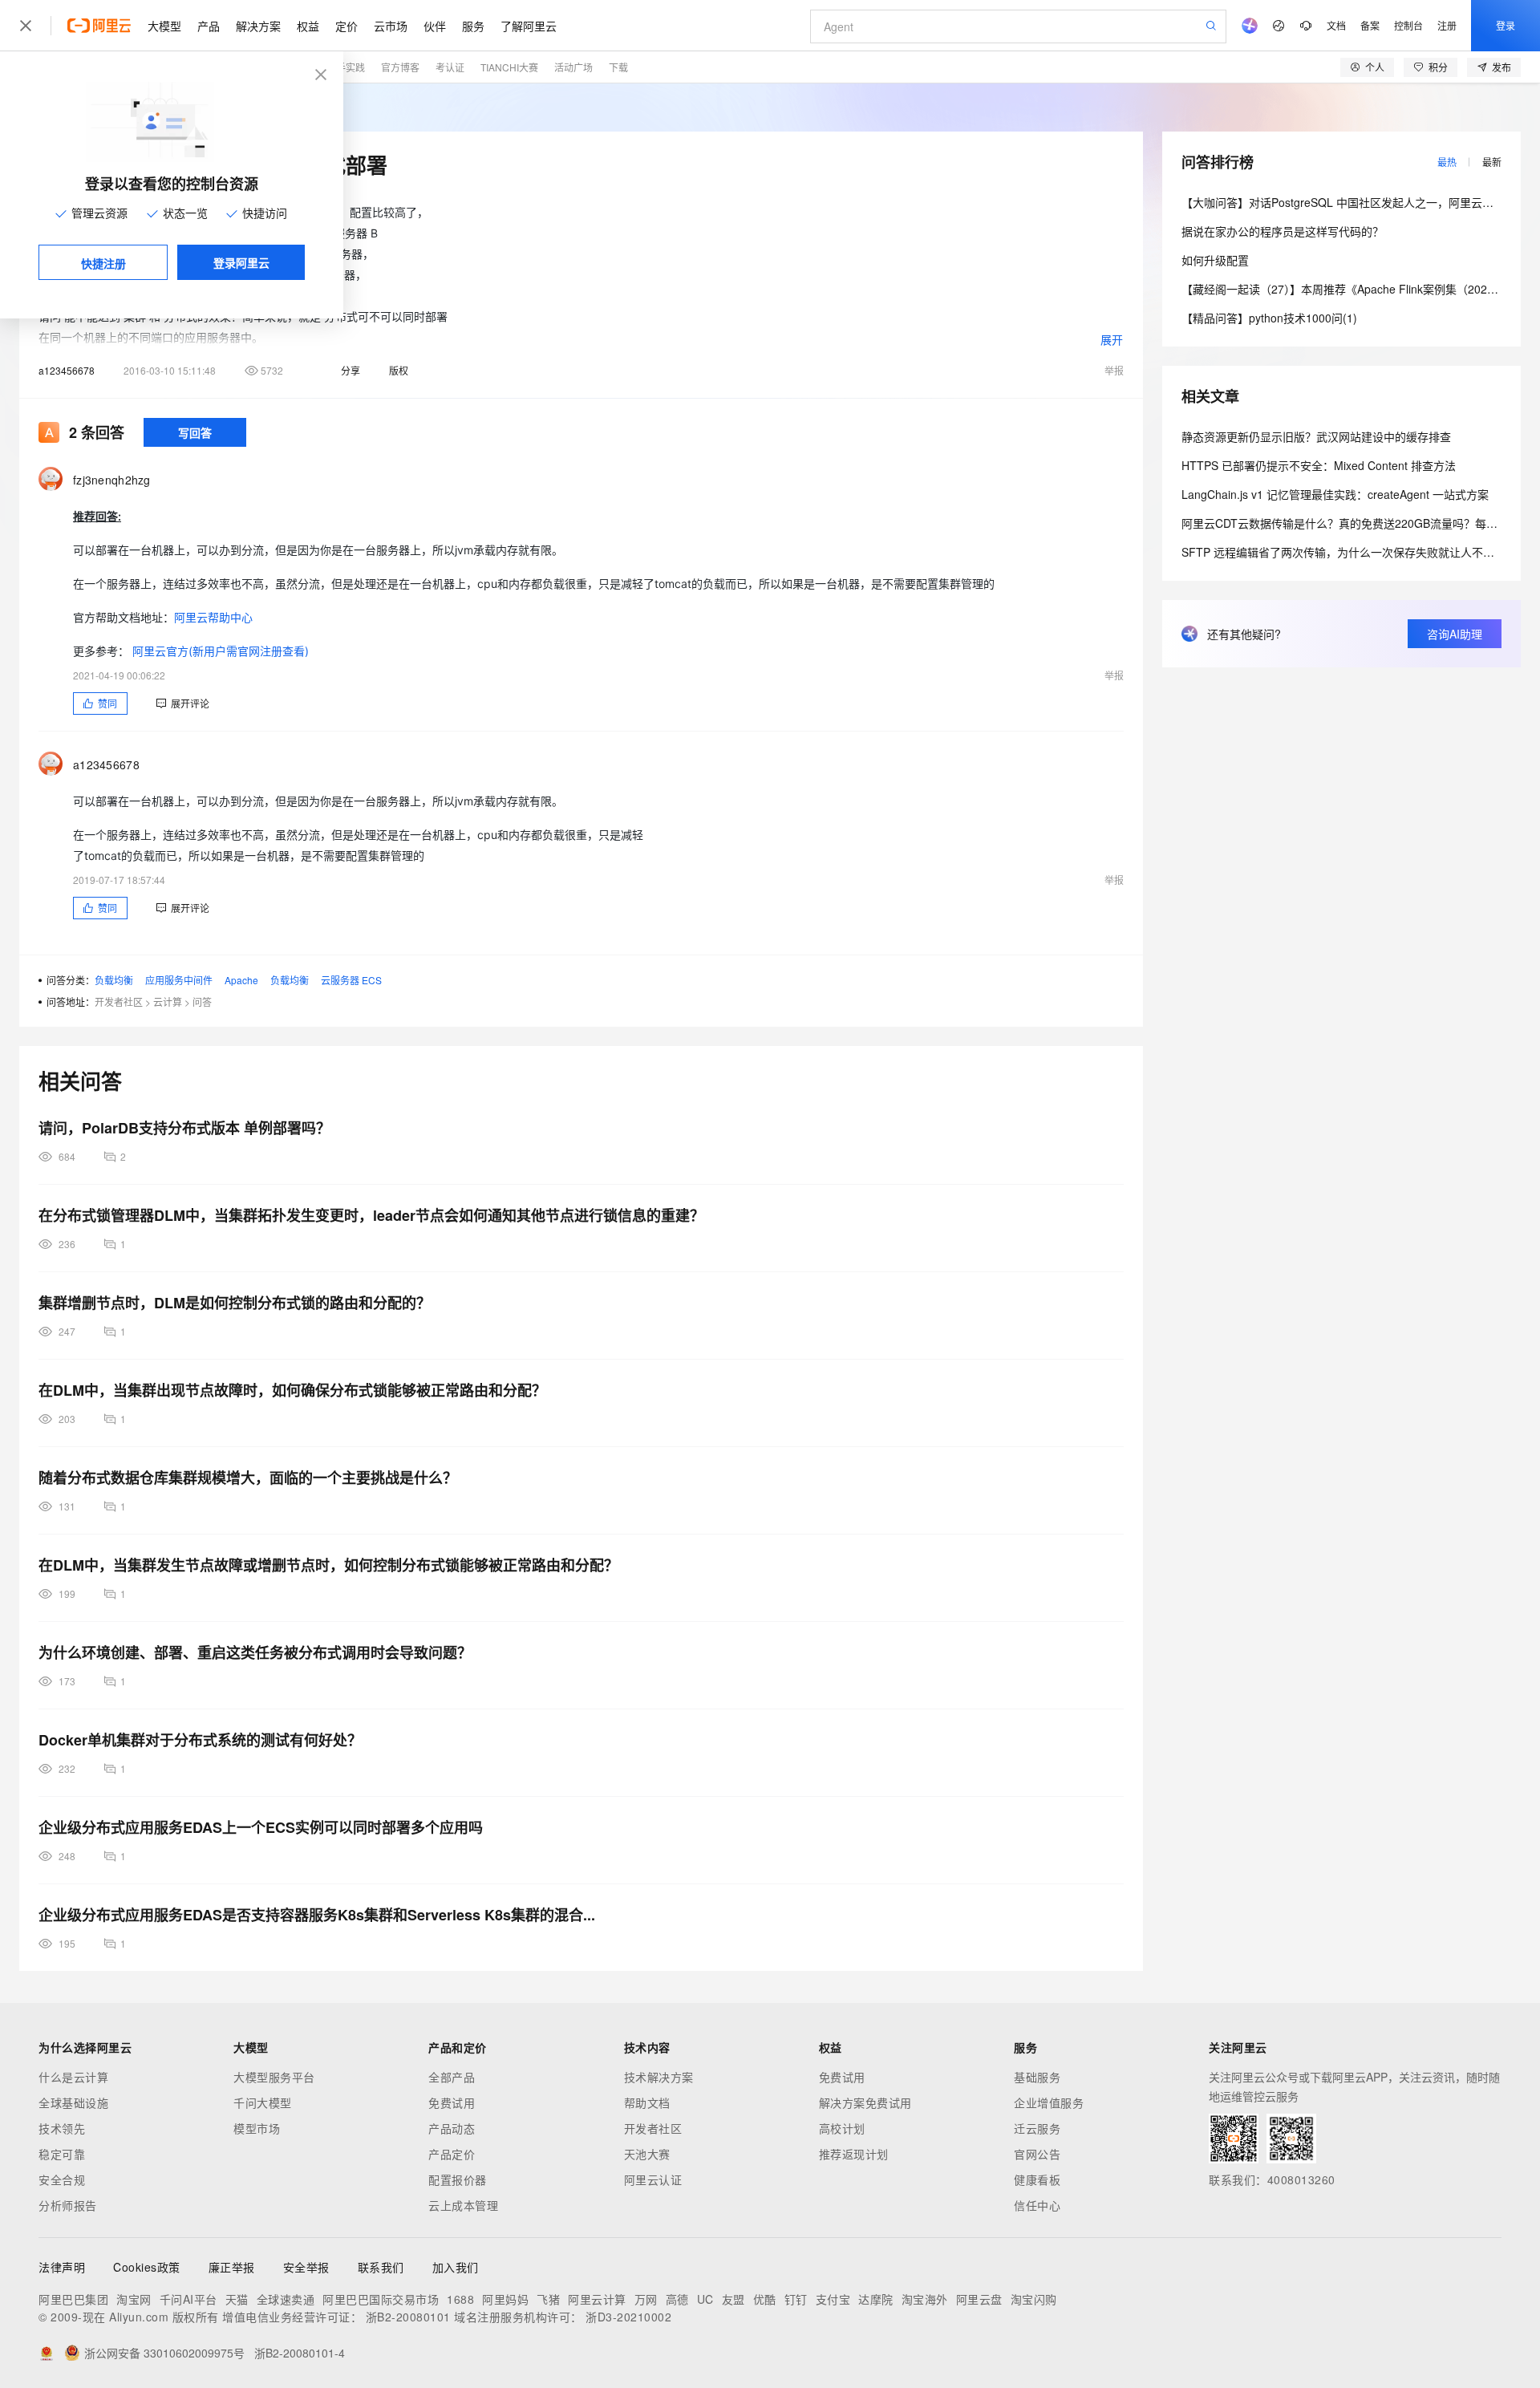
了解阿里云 (529, 26)
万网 (646, 2299)
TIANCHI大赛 (509, 67)
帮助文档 (647, 2102)
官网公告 (1037, 2154)
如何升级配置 (1215, 260)
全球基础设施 (73, 2102)
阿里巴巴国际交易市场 (381, 2299)
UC (705, 2299)
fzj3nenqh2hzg (112, 480)
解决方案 (258, 26)
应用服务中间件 (179, 980)
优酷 (765, 2299)
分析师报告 (68, 2205)
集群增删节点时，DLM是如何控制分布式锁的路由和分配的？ (235, 1303)
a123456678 (67, 370)
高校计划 (842, 2128)
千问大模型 (263, 2102)
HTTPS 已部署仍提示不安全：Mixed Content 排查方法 (1319, 465)
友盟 (734, 2299)
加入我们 (456, 2267)
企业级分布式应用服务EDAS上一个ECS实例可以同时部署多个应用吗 (261, 1827)
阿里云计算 (597, 2299)
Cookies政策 (147, 2267)
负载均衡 (114, 980)
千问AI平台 (188, 2299)
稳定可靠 (62, 2154)
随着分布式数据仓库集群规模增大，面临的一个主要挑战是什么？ (248, 1478)
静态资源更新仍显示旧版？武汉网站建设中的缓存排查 (1316, 436)
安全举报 (306, 2267)
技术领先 (62, 2128)
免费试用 (452, 2102)
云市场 (391, 26)
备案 (1370, 25)
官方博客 (400, 67)
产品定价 (452, 2154)
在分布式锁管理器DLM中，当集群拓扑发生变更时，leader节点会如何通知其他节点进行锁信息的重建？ (371, 1215)
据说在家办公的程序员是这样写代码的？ (1283, 231)
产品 (209, 26)
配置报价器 (458, 2179)
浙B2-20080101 (408, 2317)
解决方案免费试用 (865, 2102)
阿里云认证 (653, 2179)
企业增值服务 (1049, 2102)
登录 (1506, 25)
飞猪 (548, 2299)
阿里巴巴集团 (73, 2299)
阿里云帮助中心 (213, 617)
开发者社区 (119, 1001)
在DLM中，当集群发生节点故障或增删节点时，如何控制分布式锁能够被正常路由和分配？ (328, 1565)
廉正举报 (232, 2267)
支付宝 (833, 2299)
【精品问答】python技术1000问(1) (1269, 318)
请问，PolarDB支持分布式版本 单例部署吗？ (184, 1128)
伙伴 (435, 26)
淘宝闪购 (1034, 2299)
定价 (346, 26)
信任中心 (1037, 2205)
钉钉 (796, 2299)
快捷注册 (103, 263)
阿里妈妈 (505, 2299)
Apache (241, 980)
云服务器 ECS (351, 980)
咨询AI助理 (1455, 634)
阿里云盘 (979, 2299)
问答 (202, 1001)
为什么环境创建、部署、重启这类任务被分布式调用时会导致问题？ (255, 1652)
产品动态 (452, 2128)
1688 (460, 2299)
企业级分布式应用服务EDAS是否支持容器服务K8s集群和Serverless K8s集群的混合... (317, 1915)
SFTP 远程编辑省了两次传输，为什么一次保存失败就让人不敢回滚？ (1355, 552)
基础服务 (1037, 2077)
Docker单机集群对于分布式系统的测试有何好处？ (200, 1740)
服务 (473, 26)
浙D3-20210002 (628, 2317)
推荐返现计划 (854, 2154)
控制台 (1408, 25)
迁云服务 (1037, 2128)
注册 (1447, 25)
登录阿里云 (241, 262)
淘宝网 (134, 2299)
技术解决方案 (659, 2077)
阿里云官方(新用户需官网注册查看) (221, 651)
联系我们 (381, 2267)
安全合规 (62, 2179)
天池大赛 (647, 2154)
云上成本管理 (463, 2205)
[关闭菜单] (26, 26)
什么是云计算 (73, 2077)
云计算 (168, 1001)
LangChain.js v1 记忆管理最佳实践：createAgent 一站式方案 (1335, 494)
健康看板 (1037, 2179)
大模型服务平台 (274, 2077)
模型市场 (257, 2128)
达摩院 (876, 2299)
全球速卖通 (286, 2299)
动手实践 (346, 67)
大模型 (164, 26)
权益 (308, 26)
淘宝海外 (925, 2299)
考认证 (450, 67)
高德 (677, 2299)
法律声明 (62, 2267)
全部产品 (452, 2077)
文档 (1336, 25)
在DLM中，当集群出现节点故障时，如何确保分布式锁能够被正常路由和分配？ (292, 1390)
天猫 (237, 2299)
